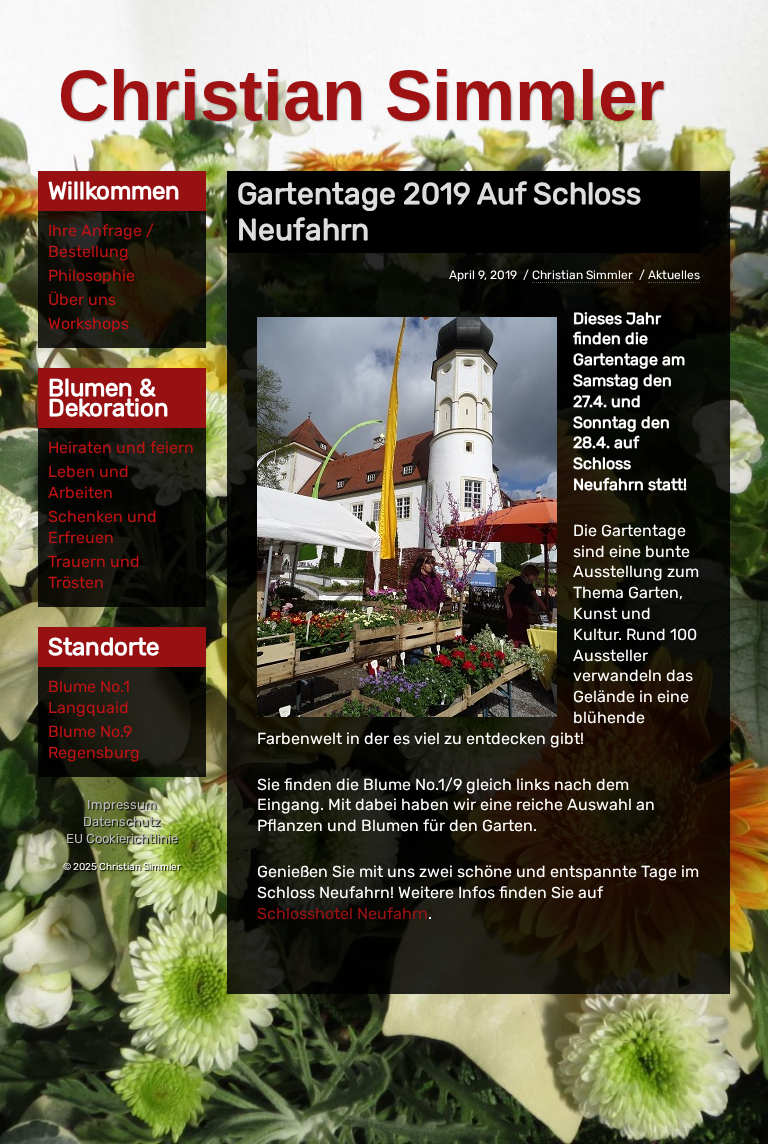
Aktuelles (674, 275)
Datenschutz (122, 821)
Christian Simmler (361, 95)
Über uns (82, 299)
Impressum (122, 804)
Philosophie (91, 275)
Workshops (88, 323)
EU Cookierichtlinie (122, 838)
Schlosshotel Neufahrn (342, 913)
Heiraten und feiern (121, 447)
